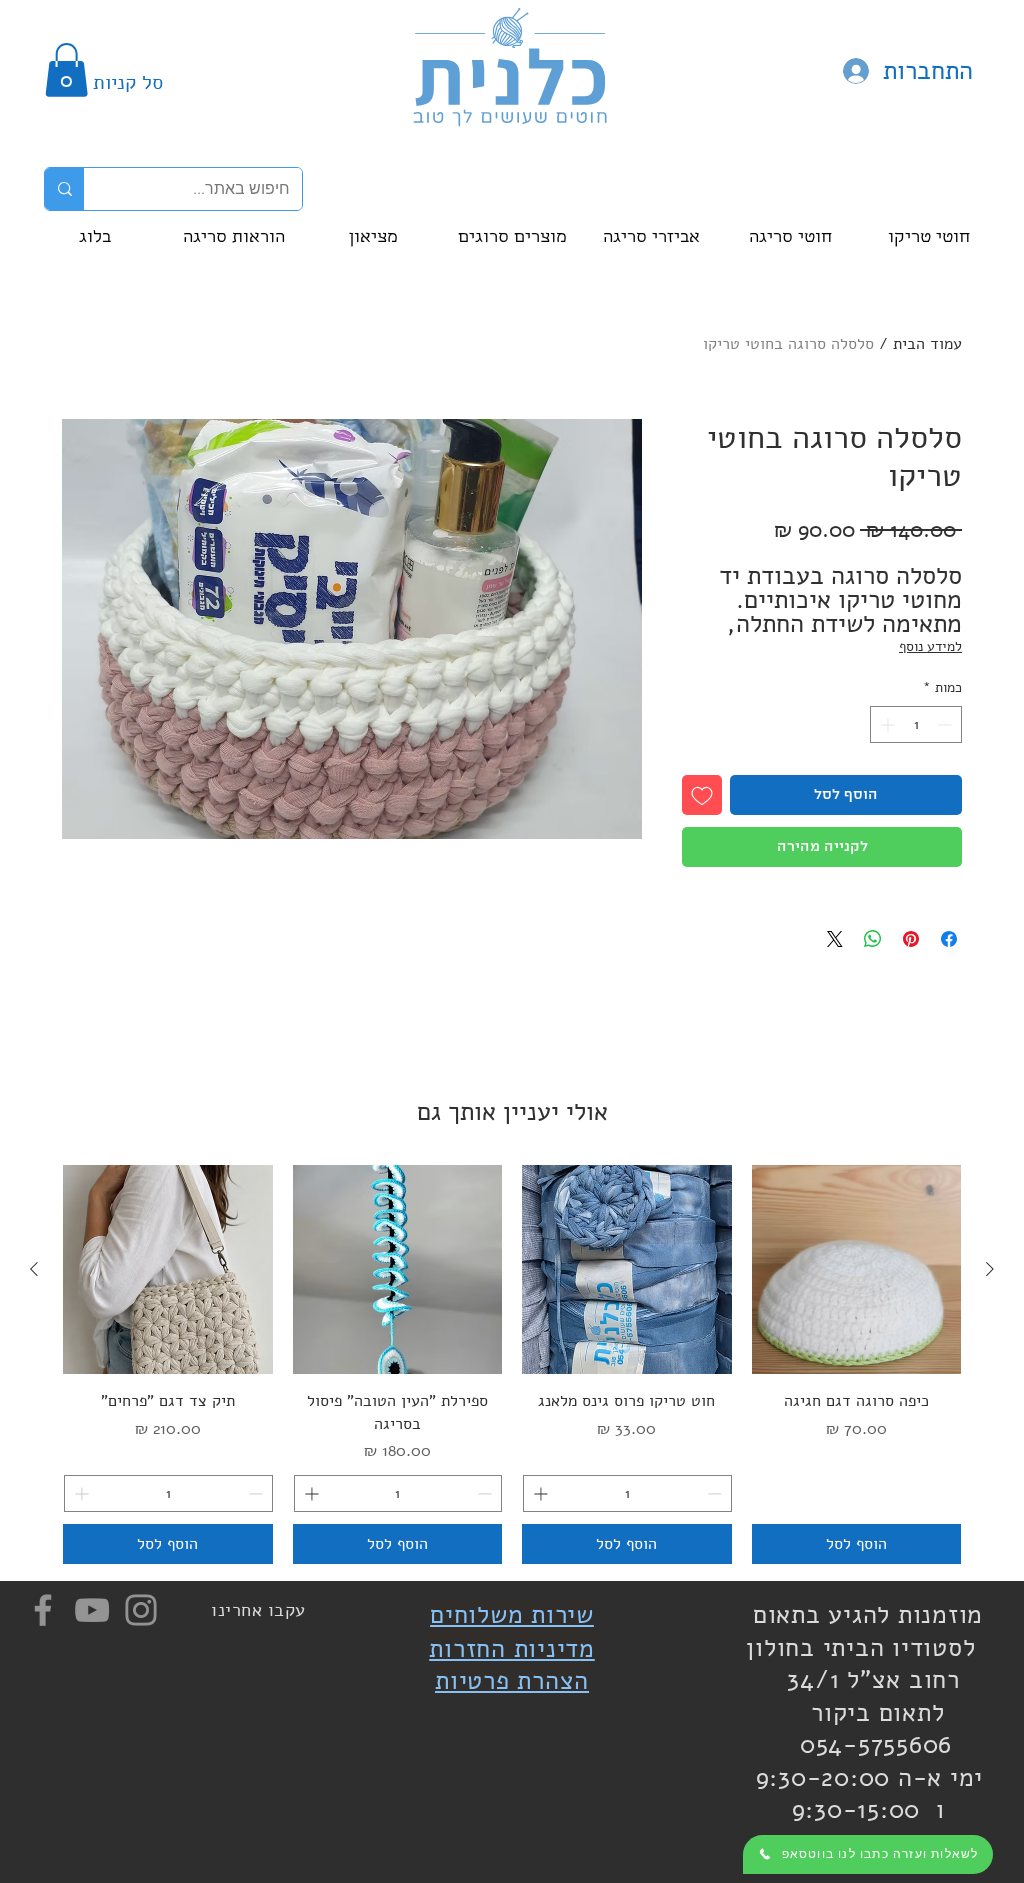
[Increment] (885, 724)
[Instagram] (141, 1610)
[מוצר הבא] (34, 1269)
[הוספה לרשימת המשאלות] (702, 795)
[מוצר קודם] (990, 1269)
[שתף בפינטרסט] (911, 939)
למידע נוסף (930, 646)
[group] (512, 1364)
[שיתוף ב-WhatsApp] (873, 939)
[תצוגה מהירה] (857, 1270)
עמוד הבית (927, 344)
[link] (66, 70)
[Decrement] (946, 724)
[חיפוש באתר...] (64, 189)
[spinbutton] (916, 724)
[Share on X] (835, 939)
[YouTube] (92, 1610)
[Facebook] (43, 1610)
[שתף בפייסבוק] (949, 939)
